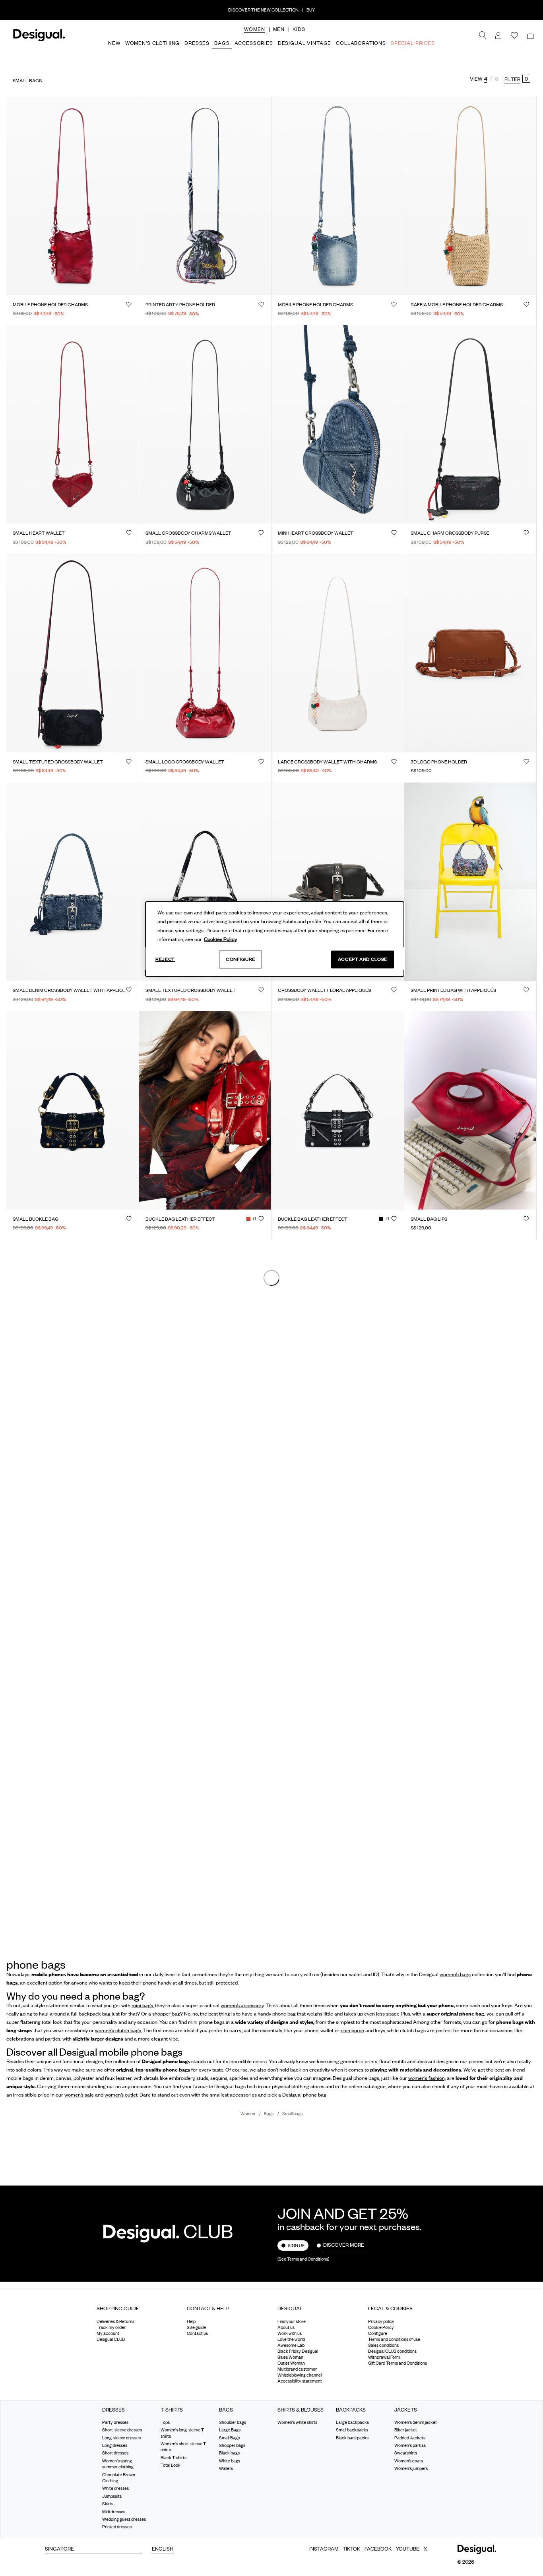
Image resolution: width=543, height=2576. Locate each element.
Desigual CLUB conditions (392, 2351)
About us (286, 2327)
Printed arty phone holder (180, 305)
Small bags (292, 2114)
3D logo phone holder (439, 762)
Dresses (113, 2410)
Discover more (344, 2245)
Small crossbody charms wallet (188, 533)
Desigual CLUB (111, 2339)
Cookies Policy (220, 939)
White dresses (115, 2488)
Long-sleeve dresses (121, 2438)
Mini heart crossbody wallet (316, 533)
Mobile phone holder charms (50, 305)
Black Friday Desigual (298, 2351)
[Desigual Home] (38, 40)
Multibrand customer (297, 2369)
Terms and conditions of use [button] (394, 2339)
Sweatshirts (406, 2453)
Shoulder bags (233, 2422)
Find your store (292, 2321)
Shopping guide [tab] (118, 2308)
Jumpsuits (112, 2496)
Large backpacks (352, 2422)
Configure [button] (378, 2333)
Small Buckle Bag (36, 1219)
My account (108, 2333)
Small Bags (229, 2438)
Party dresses (115, 2422)
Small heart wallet (39, 533)
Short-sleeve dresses (122, 2430)
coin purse (352, 2030)
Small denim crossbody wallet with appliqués (69, 990)
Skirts (108, 2504)
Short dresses (115, 2453)
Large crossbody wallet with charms (327, 762)
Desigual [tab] (290, 2308)
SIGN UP (296, 2246)
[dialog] (275, 939)
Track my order (111, 2327)
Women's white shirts (297, 2422)
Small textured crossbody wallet (58, 762)
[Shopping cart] (532, 36)
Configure (240, 959)
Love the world (291, 2339)
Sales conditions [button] (383, 2345)
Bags (269, 2114)
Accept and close (363, 959)
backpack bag (95, 2014)
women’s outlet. (121, 2095)
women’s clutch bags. (118, 2030)
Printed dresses (117, 2527)
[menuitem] (254, 36)
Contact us (197, 2333)
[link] (483, 35)
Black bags (229, 2453)
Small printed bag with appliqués (453, 990)
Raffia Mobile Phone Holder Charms (457, 305)
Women (248, 2114)
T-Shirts (172, 2410)
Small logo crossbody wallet (185, 762)
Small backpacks (352, 2430)
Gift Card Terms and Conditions (398, 2363)
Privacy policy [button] (381, 2321)
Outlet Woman (291, 2363)
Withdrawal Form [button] (384, 2357)
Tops (165, 2422)
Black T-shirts (174, 2458)
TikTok (351, 2549)
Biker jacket (406, 2430)
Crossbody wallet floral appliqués (324, 990)
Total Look (171, 2465)
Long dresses (115, 2445)
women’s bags (455, 1974)
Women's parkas (410, 2445)
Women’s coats (409, 2461)
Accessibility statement (300, 2381)
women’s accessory (242, 2005)
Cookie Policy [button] (381, 2327)
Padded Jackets (410, 2438)
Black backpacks (352, 2438)
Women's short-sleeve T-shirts (184, 2447)
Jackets (406, 2410)
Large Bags (230, 2430)
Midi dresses (114, 2512)
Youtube (408, 2549)
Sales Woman (290, 2357)
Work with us (290, 2333)
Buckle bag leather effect (180, 1219)
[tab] (136, 2311)
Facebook (378, 2549)
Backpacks (351, 2410)
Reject (165, 959)
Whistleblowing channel (300, 2375)
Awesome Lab (291, 2345)
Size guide (196, 2327)
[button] (254, 29)
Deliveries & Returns (115, 2321)
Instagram (324, 2549)
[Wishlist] (514, 36)
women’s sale (79, 2095)
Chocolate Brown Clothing (119, 2478)
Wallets (226, 2468)
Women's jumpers (411, 2468)
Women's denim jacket (416, 2422)
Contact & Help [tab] (208, 2308)
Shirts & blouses (301, 2410)
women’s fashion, (427, 2078)
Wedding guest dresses (124, 2519)
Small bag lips (429, 1219)
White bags (230, 2461)
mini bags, (143, 2005)
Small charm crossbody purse (450, 533)
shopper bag (166, 2014)
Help (191, 2321)
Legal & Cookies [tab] (390, 2308)
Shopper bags (232, 2445)
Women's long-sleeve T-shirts (183, 2433)
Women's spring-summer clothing (118, 2464)
